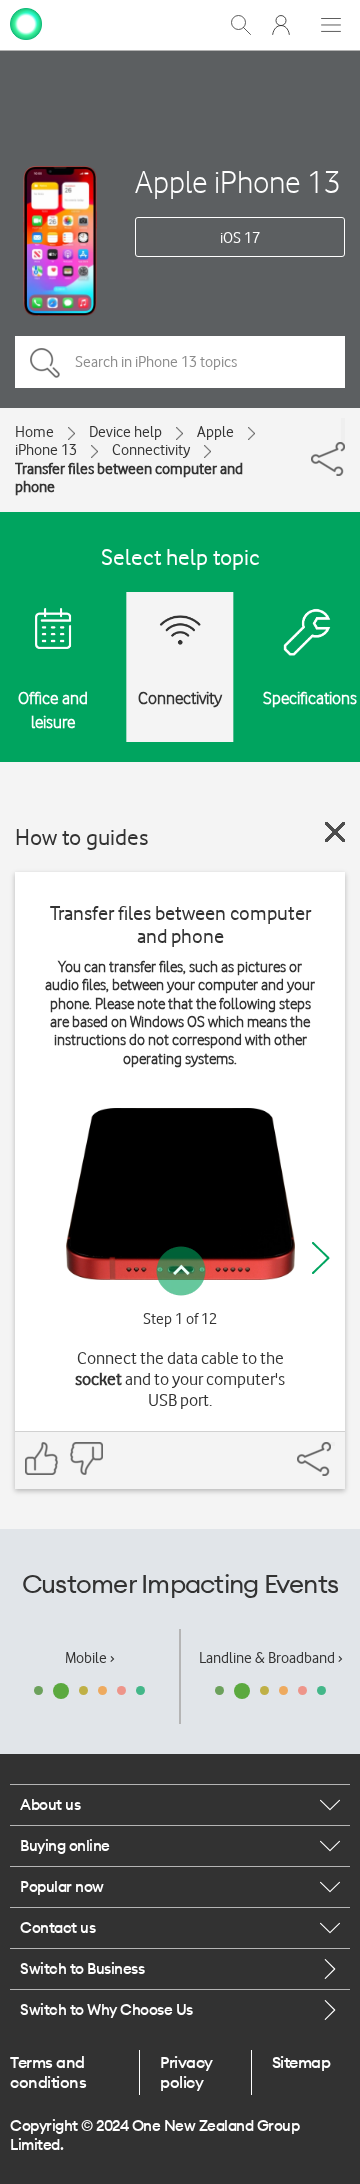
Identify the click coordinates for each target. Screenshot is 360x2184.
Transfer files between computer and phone (129, 478)
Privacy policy (186, 2072)
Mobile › (90, 1658)
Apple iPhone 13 (238, 181)
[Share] (343, 430)
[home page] (26, 23)
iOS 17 (240, 238)
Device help (125, 432)
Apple (215, 432)
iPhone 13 (46, 450)
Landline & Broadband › (271, 1658)
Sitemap (301, 2062)
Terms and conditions (48, 2072)
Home (34, 432)
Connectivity (151, 450)
